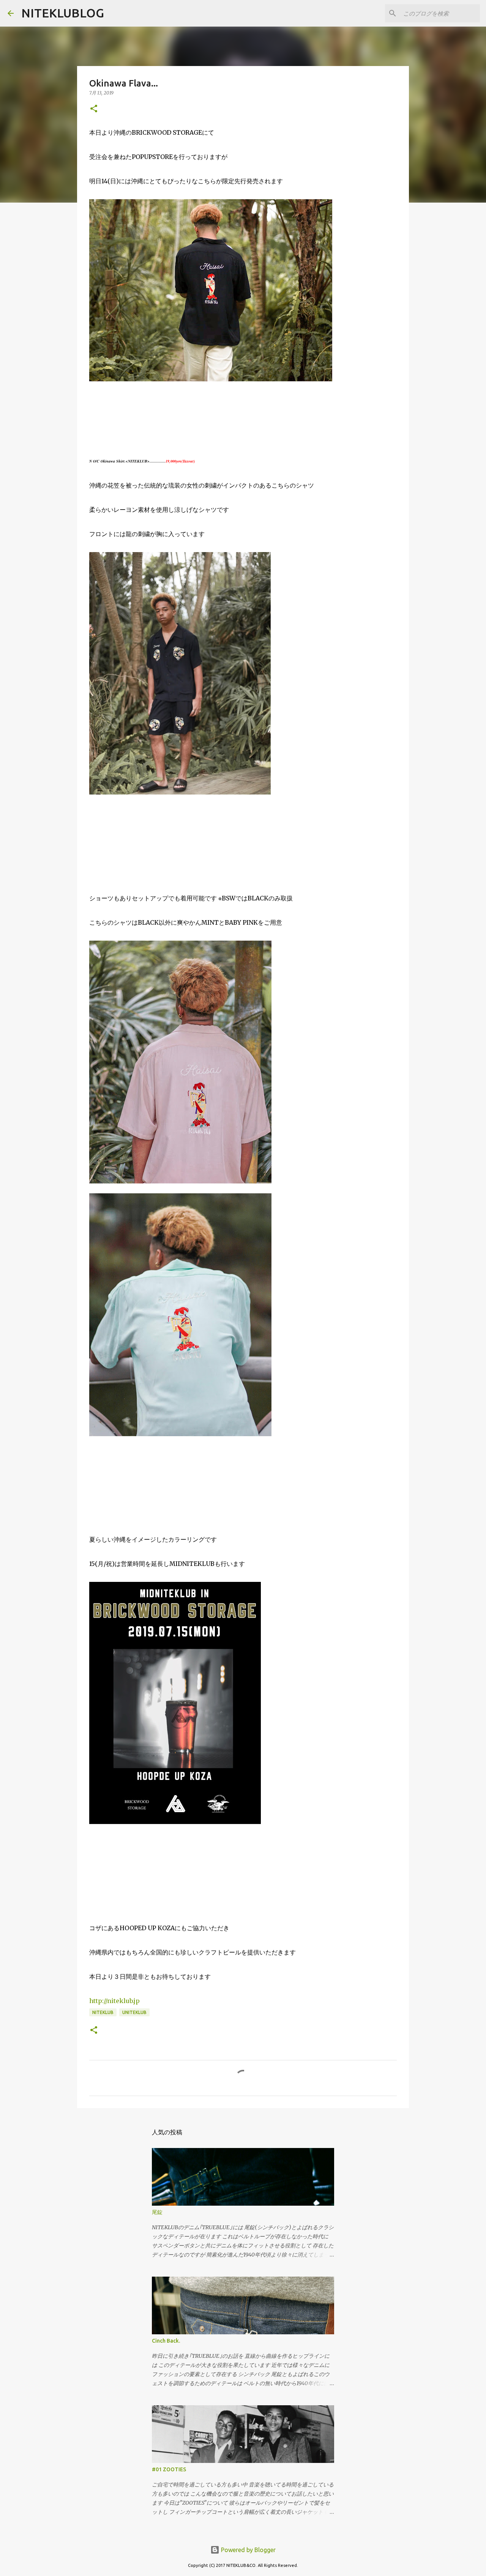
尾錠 (157, 2212)
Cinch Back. (166, 2341)
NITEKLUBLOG (63, 13)
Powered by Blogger (248, 2550)
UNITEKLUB (134, 2012)
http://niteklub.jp (114, 2001)
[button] (94, 109)
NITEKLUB (103, 2012)
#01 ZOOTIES (169, 2469)
